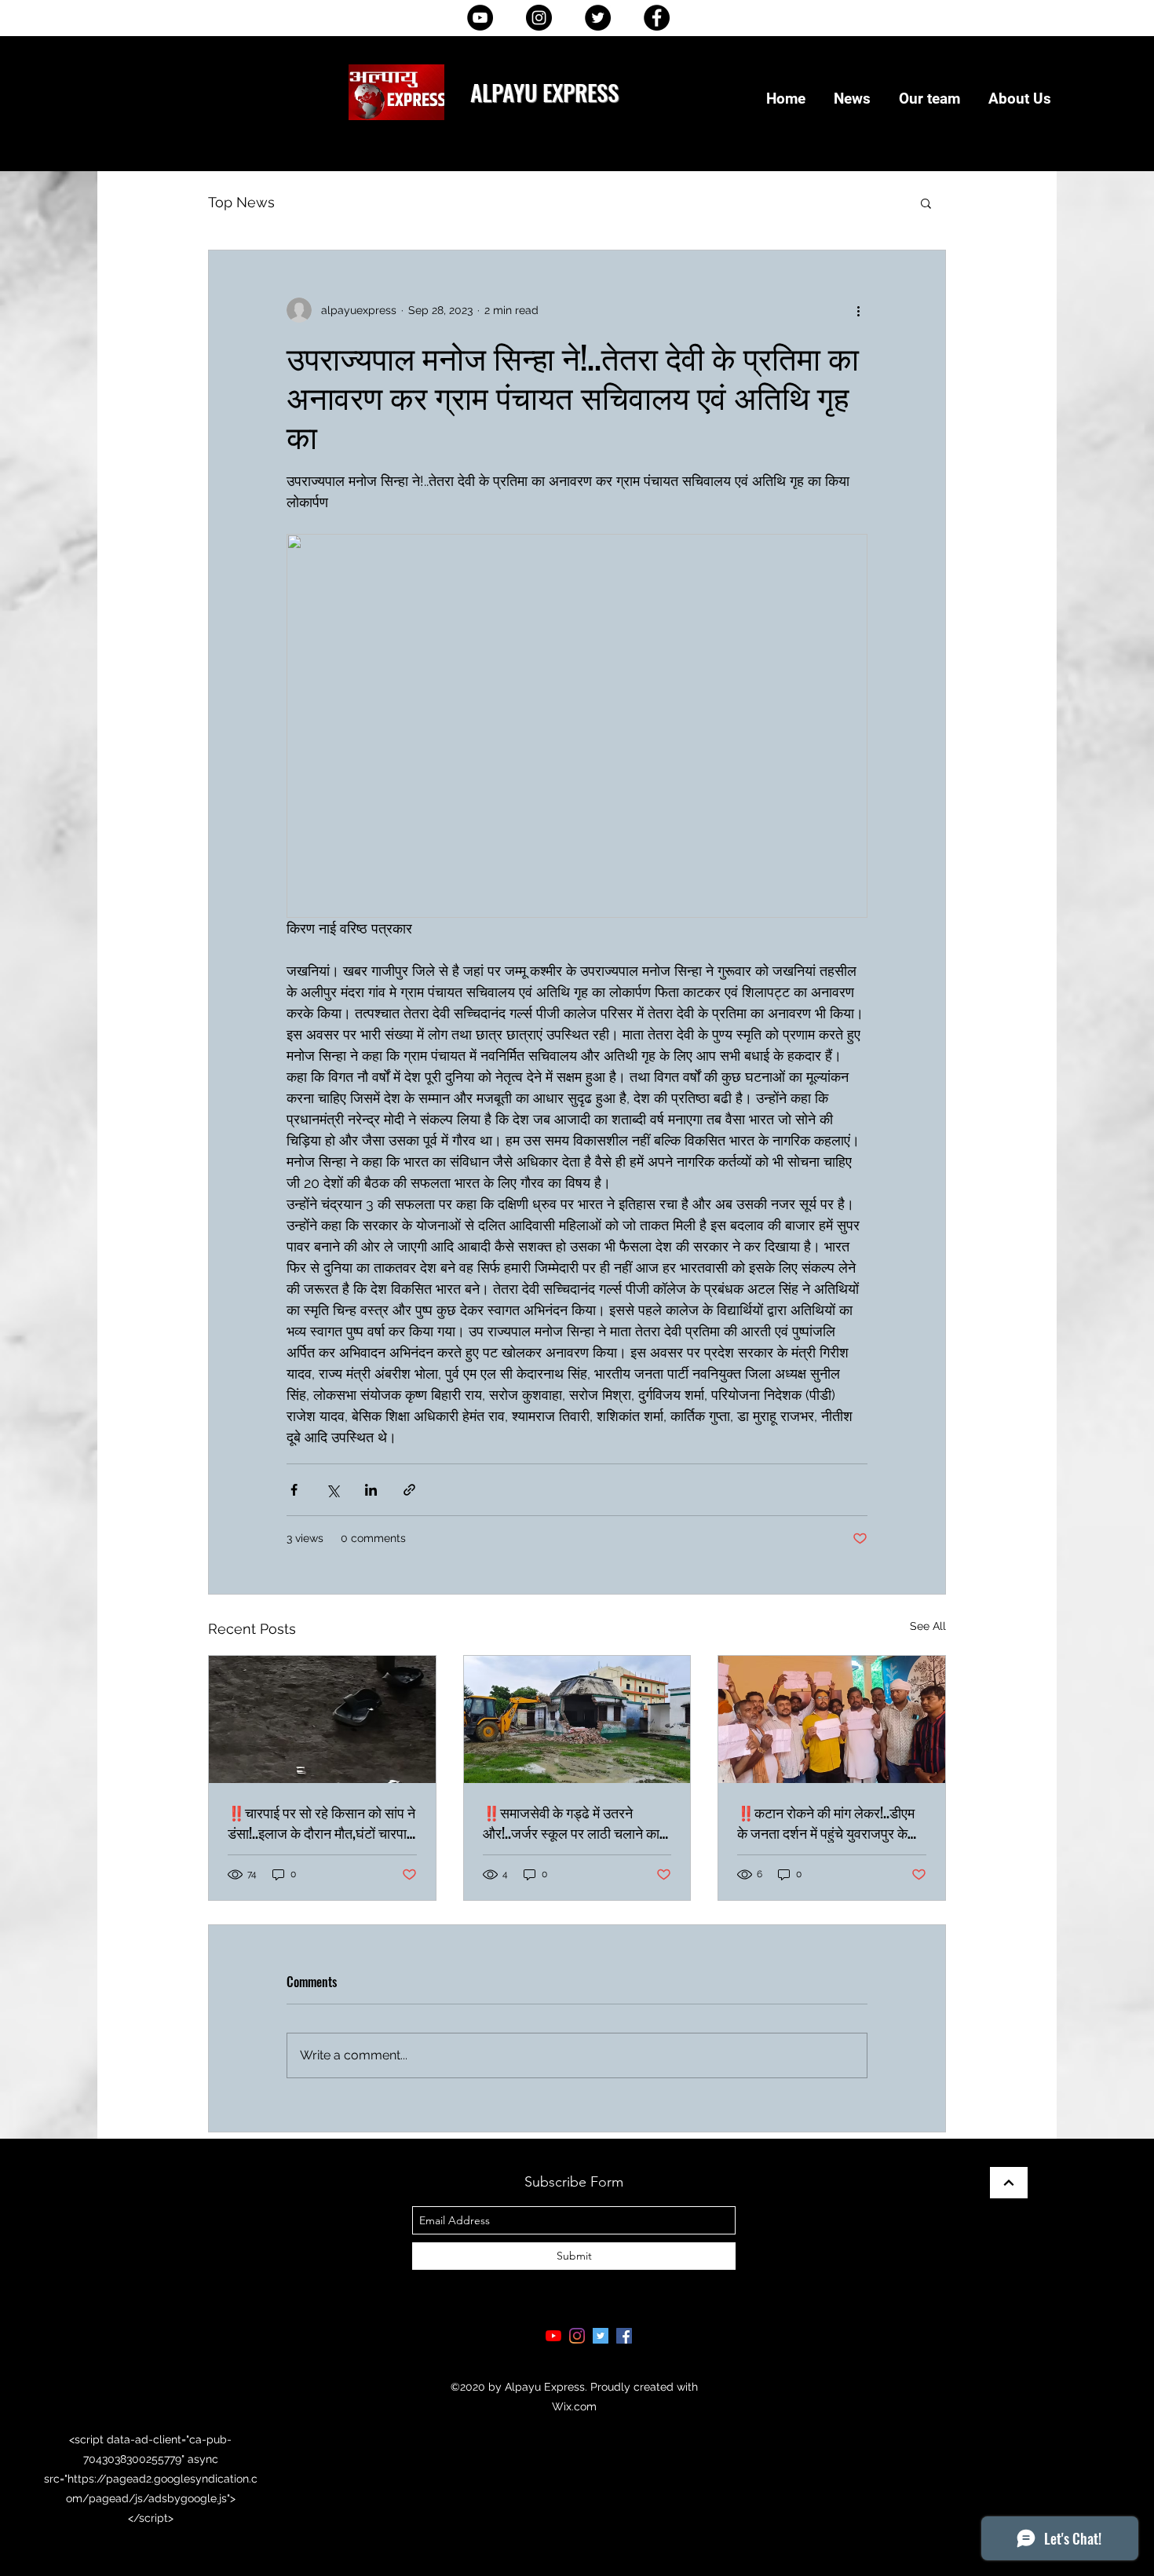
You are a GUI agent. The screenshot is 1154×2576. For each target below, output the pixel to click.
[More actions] (858, 310)
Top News (241, 202)
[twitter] (601, 2336)
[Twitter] (598, 18)
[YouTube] (480, 18)
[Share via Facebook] (294, 1490)
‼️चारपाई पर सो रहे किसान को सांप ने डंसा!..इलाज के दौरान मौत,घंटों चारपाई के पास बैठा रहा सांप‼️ (321, 1822)
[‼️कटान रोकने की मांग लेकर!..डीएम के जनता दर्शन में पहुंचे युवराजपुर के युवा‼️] (832, 1719)
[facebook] (624, 2336)
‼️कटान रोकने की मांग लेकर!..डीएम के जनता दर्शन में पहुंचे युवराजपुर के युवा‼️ (826, 1822)
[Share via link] (409, 1490)
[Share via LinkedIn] (371, 1490)
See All (928, 1626)
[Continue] (1009, 2183)
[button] (926, 203)
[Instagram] (539, 18)
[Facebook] (657, 18)
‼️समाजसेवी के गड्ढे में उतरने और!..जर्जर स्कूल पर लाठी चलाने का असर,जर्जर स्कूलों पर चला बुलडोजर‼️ (571, 1822)
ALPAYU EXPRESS (544, 91)
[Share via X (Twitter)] (332, 1490)
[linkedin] (577, 2336)
